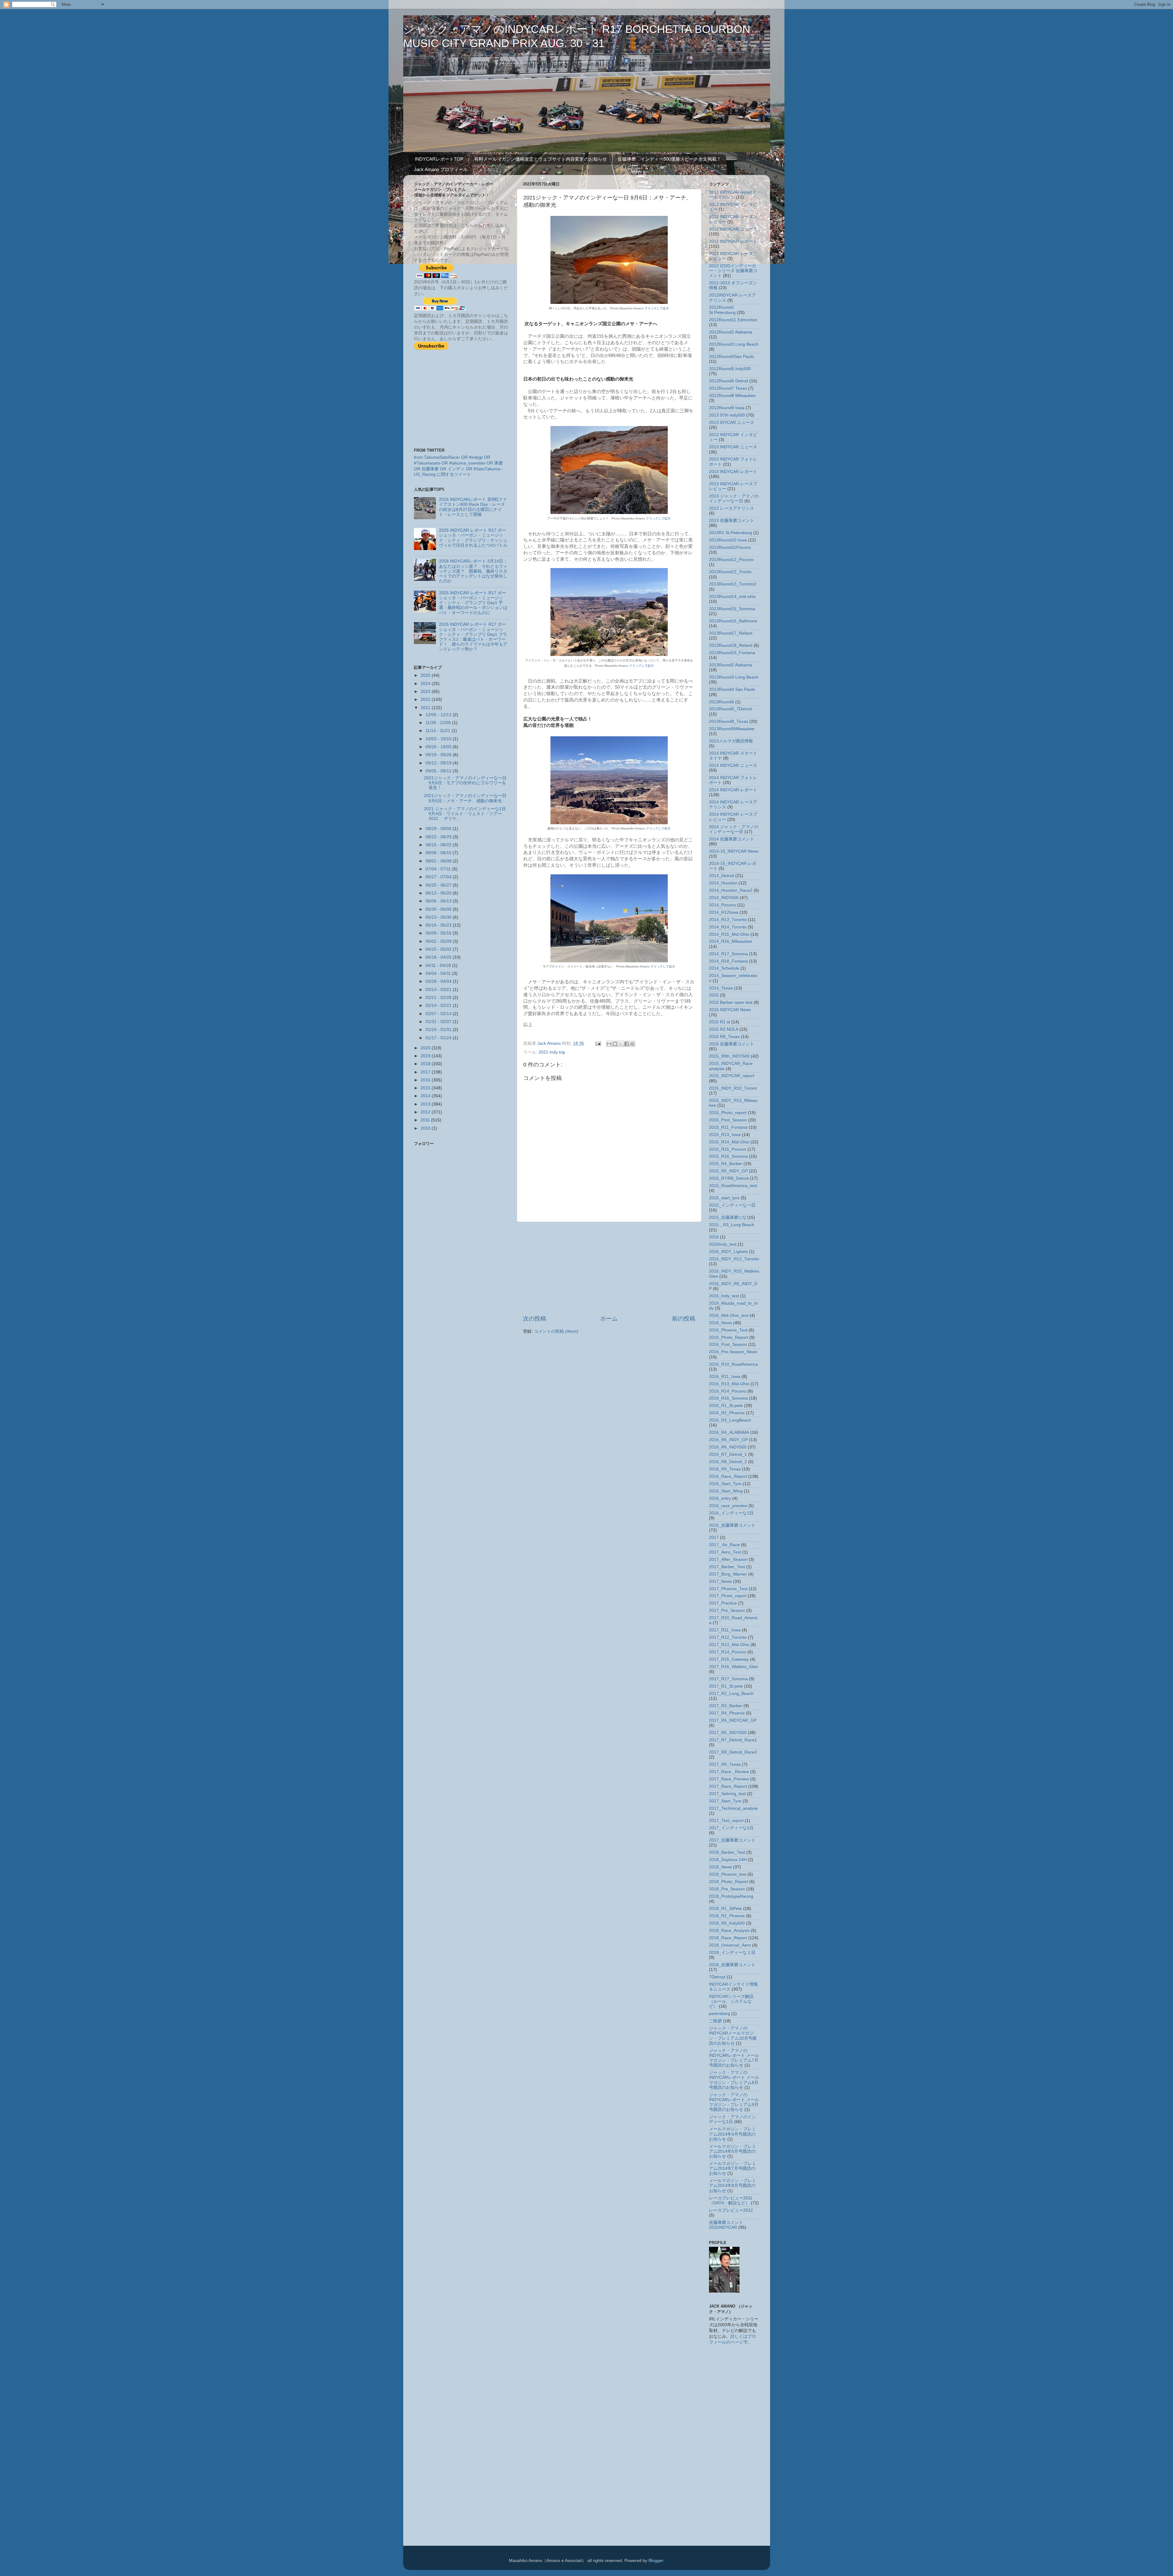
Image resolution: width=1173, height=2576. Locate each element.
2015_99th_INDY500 (729, 1056)
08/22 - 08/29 (439, 837)
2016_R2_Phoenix (727, 1413)
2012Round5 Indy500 (730, 369)
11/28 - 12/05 (439, 723)
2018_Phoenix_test (728, 1874)
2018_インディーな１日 (732, 1953)
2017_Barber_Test (727, 1567)
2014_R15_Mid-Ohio (729, 934)
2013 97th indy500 (727, 415)
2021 (426, 708)
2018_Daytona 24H (728, 1860)
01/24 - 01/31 (439, 1030)
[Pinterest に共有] (632, 1044)
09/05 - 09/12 (439, 771)
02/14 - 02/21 (439, 1006)
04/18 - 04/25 (439, 957)
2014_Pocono (722, 905)
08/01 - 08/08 (439, 861)
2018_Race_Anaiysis (729, 1931)
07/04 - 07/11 (439, 869)
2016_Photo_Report (729, 1337)
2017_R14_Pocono (728, 1652)
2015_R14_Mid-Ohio (729, 1142)
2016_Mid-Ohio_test (729, 1315)
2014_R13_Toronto (728, 920)
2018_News (720, 1867)
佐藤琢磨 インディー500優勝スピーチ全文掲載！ (669, 159)
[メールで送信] (609, 1044)
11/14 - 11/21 (439, 731)
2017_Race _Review (729, 1772)
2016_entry (720, 1498)
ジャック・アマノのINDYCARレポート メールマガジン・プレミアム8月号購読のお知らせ (734, 2080)
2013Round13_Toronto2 (733, 584)
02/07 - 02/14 (439, 1014)
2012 (426, 1112)
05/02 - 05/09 (439, 941)
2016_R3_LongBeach (730, 1420)
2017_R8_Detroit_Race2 (733, 1752)
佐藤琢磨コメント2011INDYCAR (726, 2225)
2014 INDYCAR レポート (733, 790)
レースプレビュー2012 (731, 2210)
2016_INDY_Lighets (728, 1252)
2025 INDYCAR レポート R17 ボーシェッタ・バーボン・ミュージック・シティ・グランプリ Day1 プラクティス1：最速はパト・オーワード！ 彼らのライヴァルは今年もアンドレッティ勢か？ (473, 637)
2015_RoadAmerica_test (733, 1186)
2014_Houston (723, 883)
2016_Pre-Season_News (733, 1352)
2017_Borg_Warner (728, 1574)
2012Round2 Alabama (731, 332)
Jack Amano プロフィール (441, 169)
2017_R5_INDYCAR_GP (733, 1720)
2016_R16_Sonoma (728, 1398)
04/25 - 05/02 (439, 949)
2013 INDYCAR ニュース (733, 447)
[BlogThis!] (615, 1044)
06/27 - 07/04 (439, 877)
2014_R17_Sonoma (728, 954)
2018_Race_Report (728, 1938)
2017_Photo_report (728, 1596)
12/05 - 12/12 (439, 715)
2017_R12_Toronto (728, 1637)
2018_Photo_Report (729, 1882)
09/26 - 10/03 (439, 747)
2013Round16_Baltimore (733, 621)
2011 (426, 1120)
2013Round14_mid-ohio (732, 597)
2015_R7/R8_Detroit (729, 1178)
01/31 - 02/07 (439, 1022)
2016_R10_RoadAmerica (733, 1364)
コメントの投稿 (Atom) (556, 1331)
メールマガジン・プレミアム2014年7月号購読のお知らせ (733, 2168)
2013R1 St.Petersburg (731, 533)
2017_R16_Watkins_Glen (734, 1667)
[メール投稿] (598, 1043)
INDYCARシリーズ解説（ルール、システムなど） (731, 2001)
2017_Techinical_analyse (733, 1808)
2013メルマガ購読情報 (731, 741)
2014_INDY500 (724, 898)
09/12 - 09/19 (439, 763)
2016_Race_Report (728, 1476)
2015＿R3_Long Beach (732, 1225)
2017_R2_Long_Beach (731, 1694)
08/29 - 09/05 (439, 829)
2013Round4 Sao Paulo (732, 689)
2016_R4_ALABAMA (729, 1432)
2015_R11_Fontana (728, 1127)
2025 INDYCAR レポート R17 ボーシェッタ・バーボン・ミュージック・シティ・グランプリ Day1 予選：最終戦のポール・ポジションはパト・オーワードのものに (473, 603)
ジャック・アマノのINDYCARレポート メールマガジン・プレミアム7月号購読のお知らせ (734, 2058)
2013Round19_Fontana (732, 653)
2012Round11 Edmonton (733, 320)
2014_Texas (721, 988)
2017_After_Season (728, 1559)
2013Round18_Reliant (731, 645)
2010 (426, 1128)
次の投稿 (535, 1319)
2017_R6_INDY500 (728, 1733)
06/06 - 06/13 (439, 901)
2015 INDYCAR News (730, 1010)
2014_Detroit (722, 876)
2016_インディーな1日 (731, 1513)
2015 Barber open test (731, 1002)
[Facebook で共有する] (627, 1044)
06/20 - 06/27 (439, 885)
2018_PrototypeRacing (731, 1896)
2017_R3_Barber (726, 1706)
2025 (426, 675)
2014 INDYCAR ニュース (733, 765)
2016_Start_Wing (726, 1491)
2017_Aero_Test (725, 1552)
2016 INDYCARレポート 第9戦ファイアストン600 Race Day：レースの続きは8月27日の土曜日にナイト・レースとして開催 (473, 507)
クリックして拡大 (657, 308)
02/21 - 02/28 (439, 998)
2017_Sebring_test (727, 1794)
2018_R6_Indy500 (727, 1923)
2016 (426, 1080)
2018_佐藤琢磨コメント (732, 1965)
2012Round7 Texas (728, 388)
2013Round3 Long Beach (734, 677)
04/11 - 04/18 (439, 966)
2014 (426, 1096)
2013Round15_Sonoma (732, 609)
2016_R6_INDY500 (728, 1447)
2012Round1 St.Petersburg (722, 310)
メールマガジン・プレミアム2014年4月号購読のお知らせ (733, 2134)
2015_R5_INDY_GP (728, 1171)
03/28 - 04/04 (439, 981)
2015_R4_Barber (726, 1164)
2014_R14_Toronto (728, 927)
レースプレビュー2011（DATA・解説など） (731, 2201)
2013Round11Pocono (730, 547)
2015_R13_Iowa (725, 1135)
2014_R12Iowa (724, 912)
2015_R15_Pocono (728, 1149)
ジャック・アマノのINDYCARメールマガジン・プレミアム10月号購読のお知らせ (733, 2036)
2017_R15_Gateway (729, 1659)
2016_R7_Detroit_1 (728, 1454)
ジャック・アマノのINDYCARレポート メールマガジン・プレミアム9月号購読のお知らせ (734, 2102)
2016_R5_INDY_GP (728, 1440)
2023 (426, 692)
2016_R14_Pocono (728, 1391)
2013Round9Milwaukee (732, 729)
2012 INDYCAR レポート (733, 241)
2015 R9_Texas (724, 1037)
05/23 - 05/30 (439, 917)
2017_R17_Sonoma (728, 1679)
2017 (426, 1072)
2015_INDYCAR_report (732, 1076)
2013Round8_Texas (729, 721)
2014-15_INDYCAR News (734, 851)
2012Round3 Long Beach (734, 344)
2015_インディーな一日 (732, 1205)
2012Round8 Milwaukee (732, 396)
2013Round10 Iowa (728, 540)
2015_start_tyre (724, 1198)
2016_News (720, 1323)
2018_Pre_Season (727, 1889)
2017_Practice (723, 1603)
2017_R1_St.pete (726, 1686)
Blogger (656, 2561)
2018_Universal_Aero (730, 1945)
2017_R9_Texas (725, 1764)
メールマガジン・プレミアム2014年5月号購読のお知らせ (733, 2151)
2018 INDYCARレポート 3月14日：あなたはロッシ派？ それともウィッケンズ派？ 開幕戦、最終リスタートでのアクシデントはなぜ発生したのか (473, 571)
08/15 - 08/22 (439, 845)
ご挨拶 (715, 2021)
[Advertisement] (609, 1268)
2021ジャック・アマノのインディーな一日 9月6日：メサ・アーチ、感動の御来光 (465, 798)
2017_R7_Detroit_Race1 (733, 1740)
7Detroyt (717, 1977)
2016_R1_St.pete (726, 1406)
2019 (426, 1056)
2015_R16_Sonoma (728, 1156)
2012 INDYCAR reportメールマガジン (733, 195)
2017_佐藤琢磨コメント (732, 1840)
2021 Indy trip (552, 1052)
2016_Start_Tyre (725, 1484)
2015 (426, 1088)
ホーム (609, 1319)
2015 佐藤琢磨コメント (732, 1044)
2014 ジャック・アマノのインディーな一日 (734, 829)
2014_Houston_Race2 (731, 890)
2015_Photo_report (728, 1113)
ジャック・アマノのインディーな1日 (733, 2119)
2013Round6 (722, 702)
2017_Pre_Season (727, 1610)
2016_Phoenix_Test (728, 1330)
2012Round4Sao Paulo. (732, 357)
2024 (426, 684)
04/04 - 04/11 (439, 973)
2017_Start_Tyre (725, 1801)
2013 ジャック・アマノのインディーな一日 (734, 499)
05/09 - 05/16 (439, 933)
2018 (426, 1064)
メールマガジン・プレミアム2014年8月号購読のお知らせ (733, 2186)
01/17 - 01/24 (439, 1038)
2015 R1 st (720, 1022)
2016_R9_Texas (725, 1469)
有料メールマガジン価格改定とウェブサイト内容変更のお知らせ (541, 159)
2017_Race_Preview (729, 1779)
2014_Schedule (724, 968)
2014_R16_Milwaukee (731, 941)
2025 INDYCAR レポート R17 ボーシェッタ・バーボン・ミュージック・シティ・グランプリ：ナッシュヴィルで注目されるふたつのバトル (473, 538)
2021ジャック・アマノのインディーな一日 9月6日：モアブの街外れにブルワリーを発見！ (465, 783)
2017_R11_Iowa (725, 1630)
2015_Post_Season (728, 1120)
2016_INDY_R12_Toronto (734, 1259)
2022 (426, 700)
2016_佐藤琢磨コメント (732, 1525)
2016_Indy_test (724, 1296)
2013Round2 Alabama (731, 665)
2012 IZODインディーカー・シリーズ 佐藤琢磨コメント (733, 271)
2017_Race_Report (728, 1786)
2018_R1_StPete (725, 1909)
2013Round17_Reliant (731, 633)
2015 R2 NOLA (724, 1029)
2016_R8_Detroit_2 (728, 1462)
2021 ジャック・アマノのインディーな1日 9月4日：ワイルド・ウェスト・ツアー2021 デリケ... (465, 814)
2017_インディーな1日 (731, 1828)
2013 (426, 1104)
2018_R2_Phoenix (727, 1916)
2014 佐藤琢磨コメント (732, 839)
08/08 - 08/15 (439, 853)
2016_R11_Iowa (725, 1377)
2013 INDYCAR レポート (733, 472)
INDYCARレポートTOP (439, 159)
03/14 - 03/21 (439, 990)
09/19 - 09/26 (439, 755)
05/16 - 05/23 (439, 925)
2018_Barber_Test (727, 1852)
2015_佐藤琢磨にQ (727, 1217)
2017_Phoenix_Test (728, 1589)
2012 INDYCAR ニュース (733, 229)
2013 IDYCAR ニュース (732, 423)
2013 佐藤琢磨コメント (732, 521)
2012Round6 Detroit (729, 381)
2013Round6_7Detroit (730, 709)
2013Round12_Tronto (730, 572)
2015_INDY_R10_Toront (733, 1088)
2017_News (720, 1581)
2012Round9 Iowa (727, 408)
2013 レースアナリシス (732, 508)
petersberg (720, 2014)
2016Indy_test (723, 1244)
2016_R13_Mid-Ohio (729, 1384)
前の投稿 (684, 1319)
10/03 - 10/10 (439, 739)
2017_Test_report (726, 1821)
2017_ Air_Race (724, 1545)
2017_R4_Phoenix (727, 1713)
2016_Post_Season (728, 1344)
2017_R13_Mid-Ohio (729, 1645)
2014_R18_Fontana (728, 961)
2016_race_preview (728, 1506)
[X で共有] (621, 1044)
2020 (426, 1048)
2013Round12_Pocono (731, 560)
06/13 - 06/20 (439, 893)
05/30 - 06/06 (439, 909)
